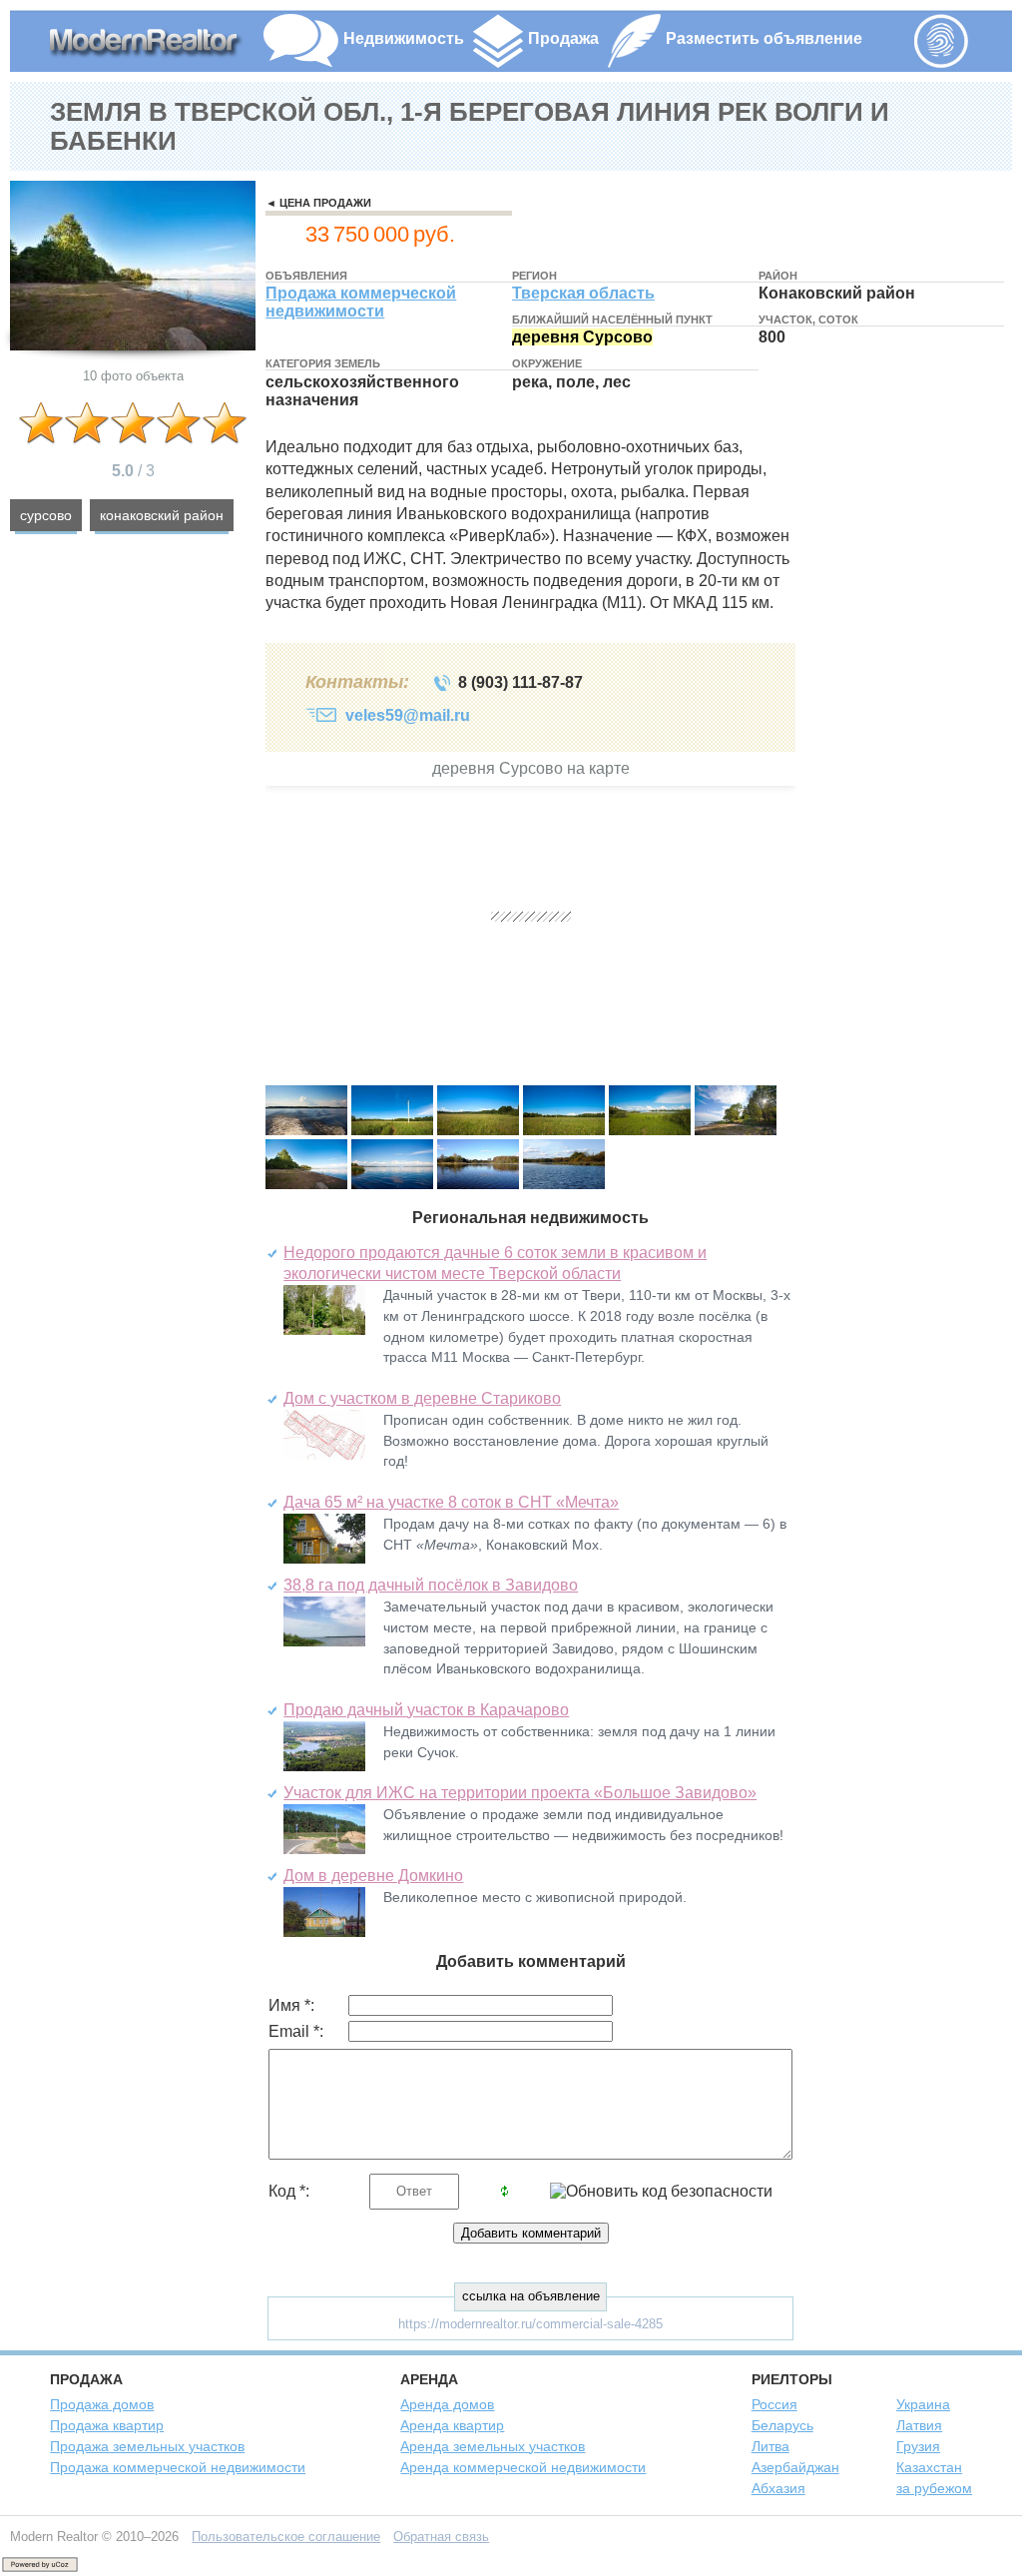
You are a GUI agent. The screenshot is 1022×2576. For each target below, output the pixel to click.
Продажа (563, 38)
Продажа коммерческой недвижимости (361, 302)
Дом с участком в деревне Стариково (422, 1398)
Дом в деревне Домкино (373, 1876)
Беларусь (782, 2425)
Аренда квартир (452, 2425)
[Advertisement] (907, 736)
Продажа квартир (107, 2425)
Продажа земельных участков (147, 2446)
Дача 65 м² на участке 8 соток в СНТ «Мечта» (451, 1502)
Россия (774, 2404)
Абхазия (778, 2488)
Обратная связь (441, 2537)
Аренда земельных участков (493, 2446)
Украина (923, 2404)
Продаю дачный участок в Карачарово (426, 1710)
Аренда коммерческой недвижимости (523, 2467)
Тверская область (583, 293)
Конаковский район (162, 515)
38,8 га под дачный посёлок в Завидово (431, 1585)
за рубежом (934, 2488)
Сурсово (46, 515)
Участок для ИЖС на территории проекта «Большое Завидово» (520, 1793)
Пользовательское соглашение (286, 2537)
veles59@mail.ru (408, 715)
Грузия (918, 2446)
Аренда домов (447, 2404)
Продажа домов (102, 2404)
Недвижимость (404, 38)
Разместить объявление (764, 38)
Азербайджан (795, 2467)
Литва (770, 2446)
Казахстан (929, 2467)
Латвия (919, 2425)
